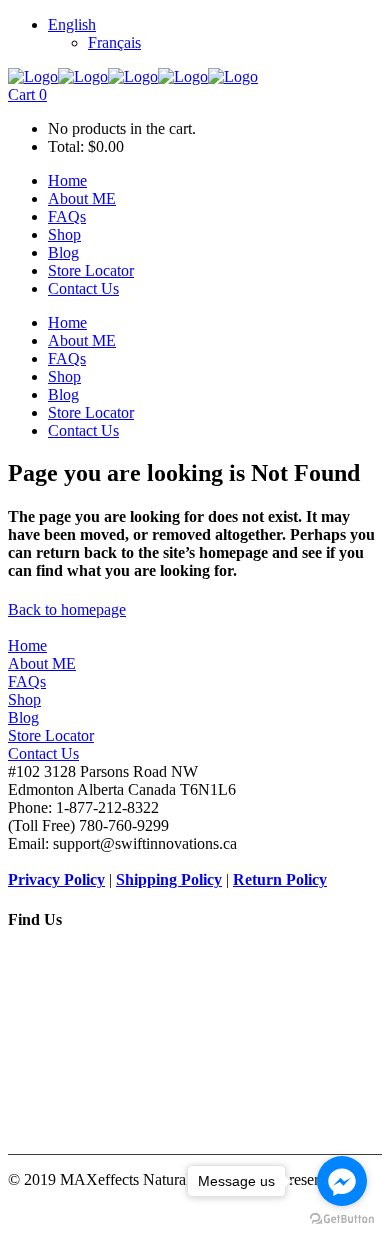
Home (27, 645)
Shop (24, 699)
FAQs (27, 681)
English (72, 24)
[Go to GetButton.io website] (342, 1219)
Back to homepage (67, 609)
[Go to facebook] (342, 1181)
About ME (42, 663)
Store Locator (51, 735)
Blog (23, 717)
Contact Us (43, 753)
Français (114, 42)
